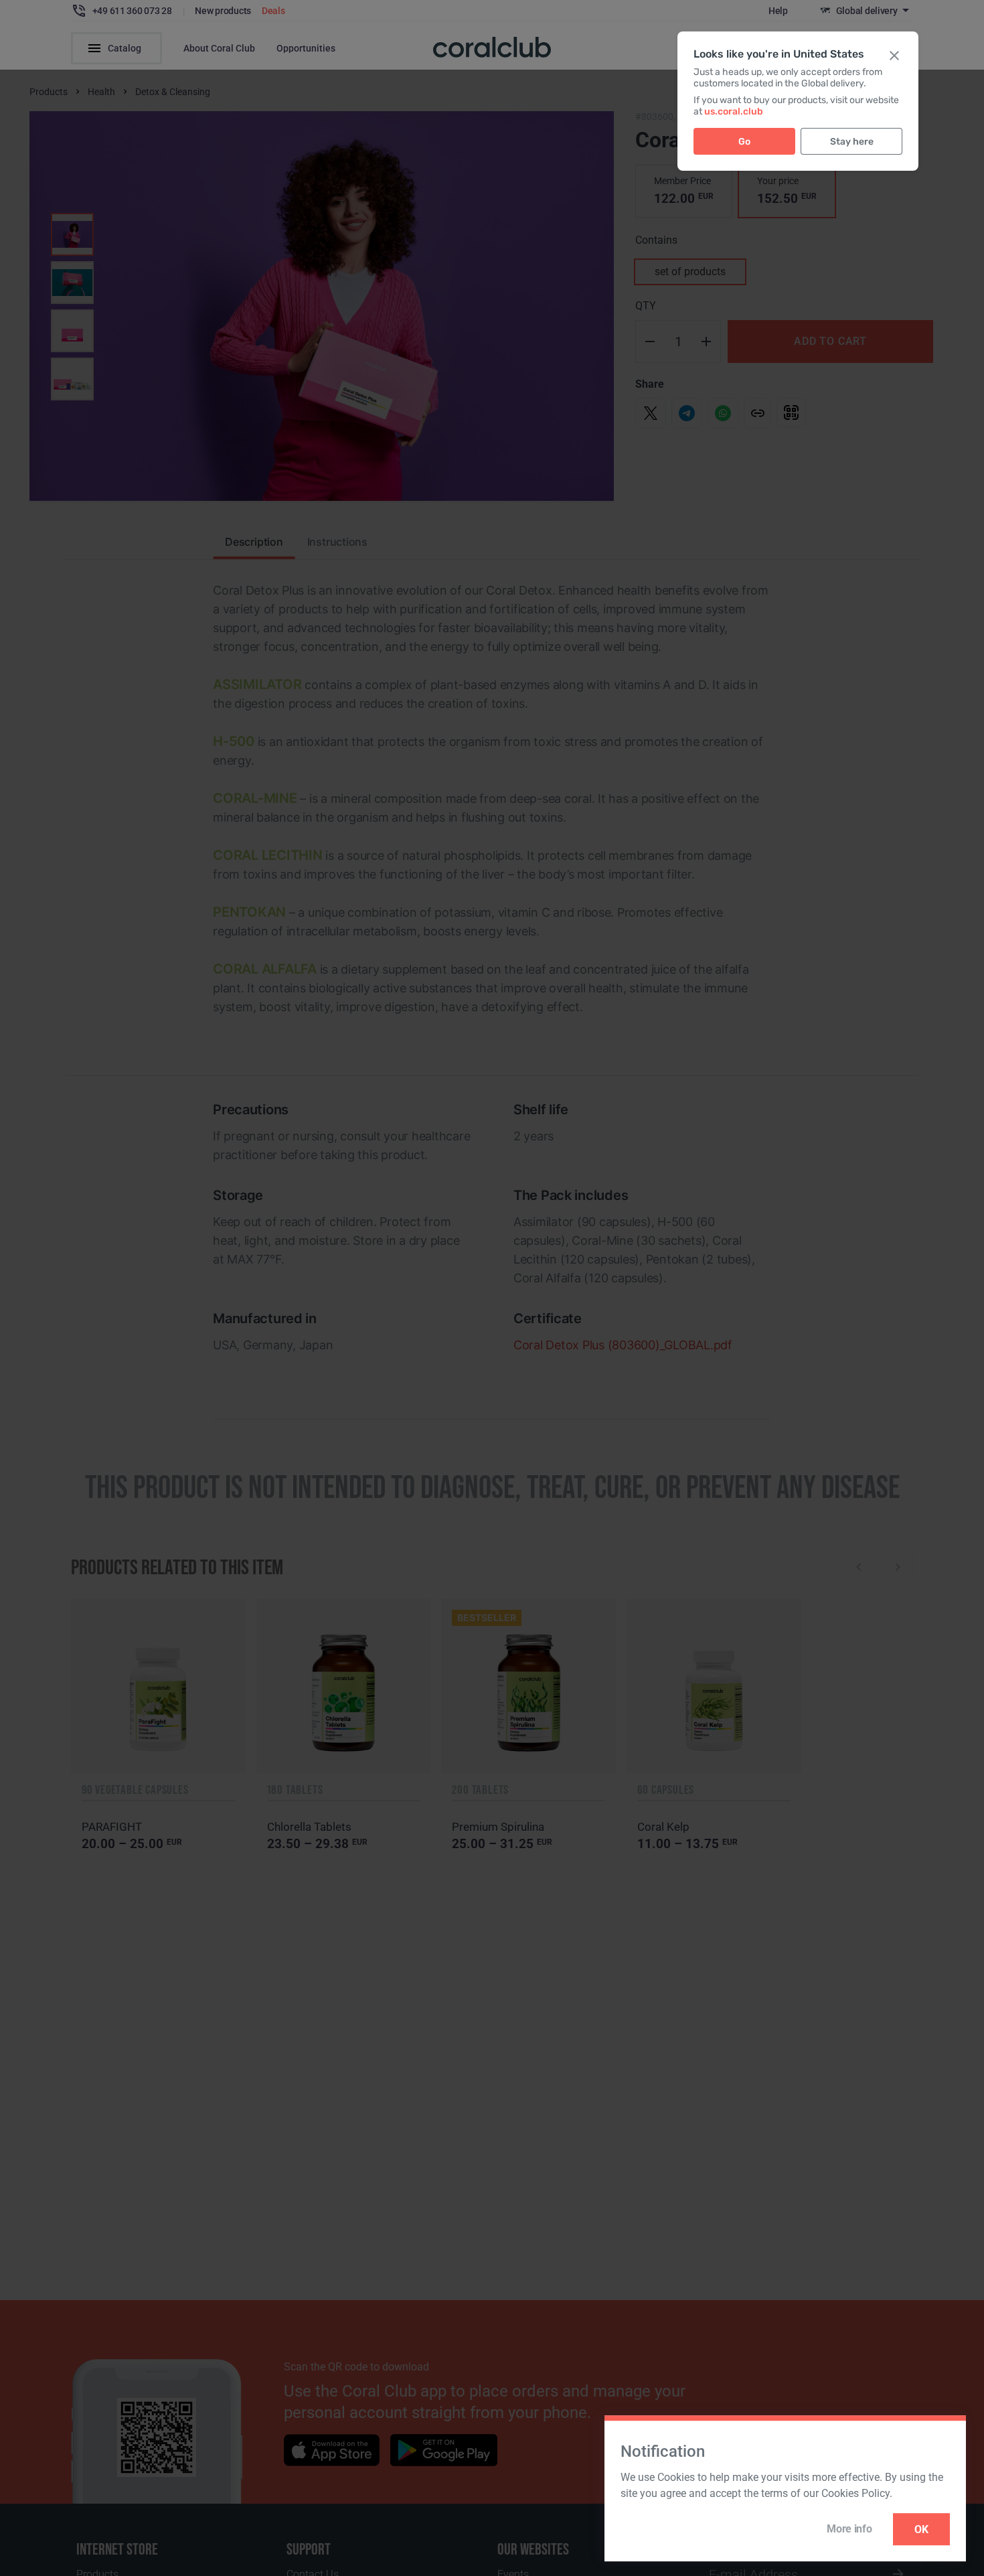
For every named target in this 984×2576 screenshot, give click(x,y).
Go (744, 142)
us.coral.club (734, 111)
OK (921, 2529)
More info (849, 2529)
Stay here (852, 142)
